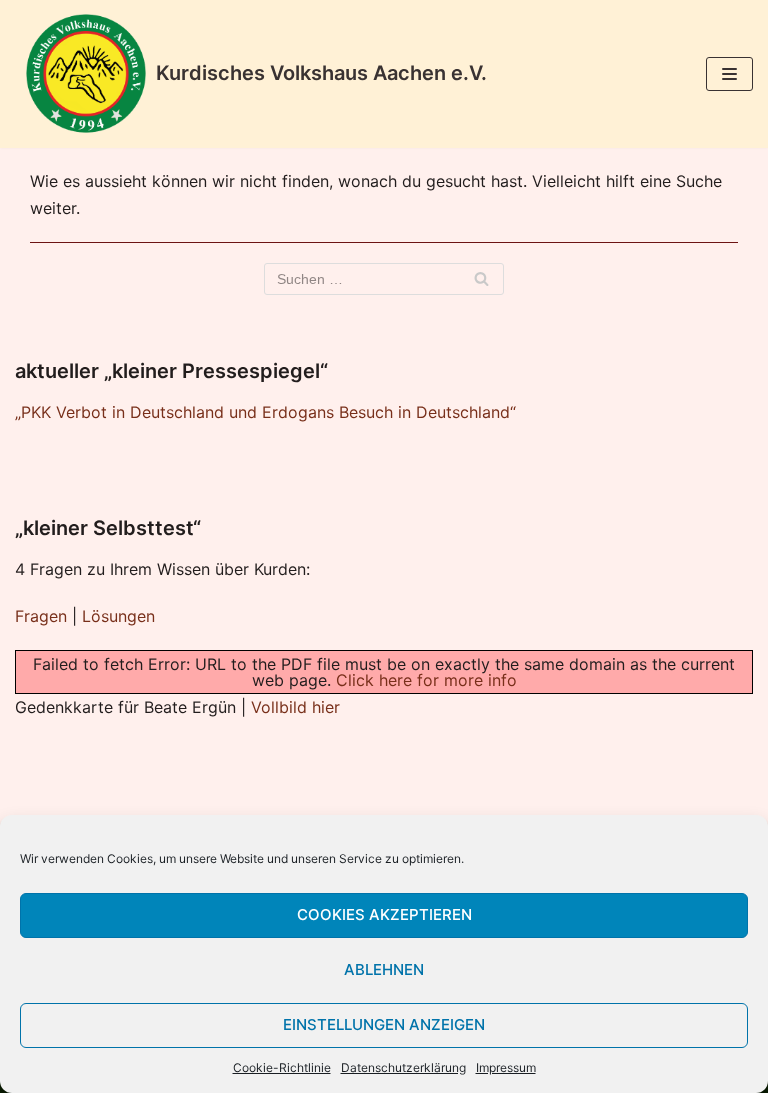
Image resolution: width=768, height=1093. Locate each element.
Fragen (41, 616)
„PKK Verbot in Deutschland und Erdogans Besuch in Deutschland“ (265, 412)
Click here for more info (426, 680)
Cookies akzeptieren (384, 914)
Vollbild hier (295, 707)
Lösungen (118, 616)
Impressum (506, 1067)
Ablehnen (384, 969)
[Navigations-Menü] (729, 74)
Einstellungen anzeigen (384, 1024)
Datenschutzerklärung (403, 1067)
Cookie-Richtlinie (282, 1067)
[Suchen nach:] (384, 279)
